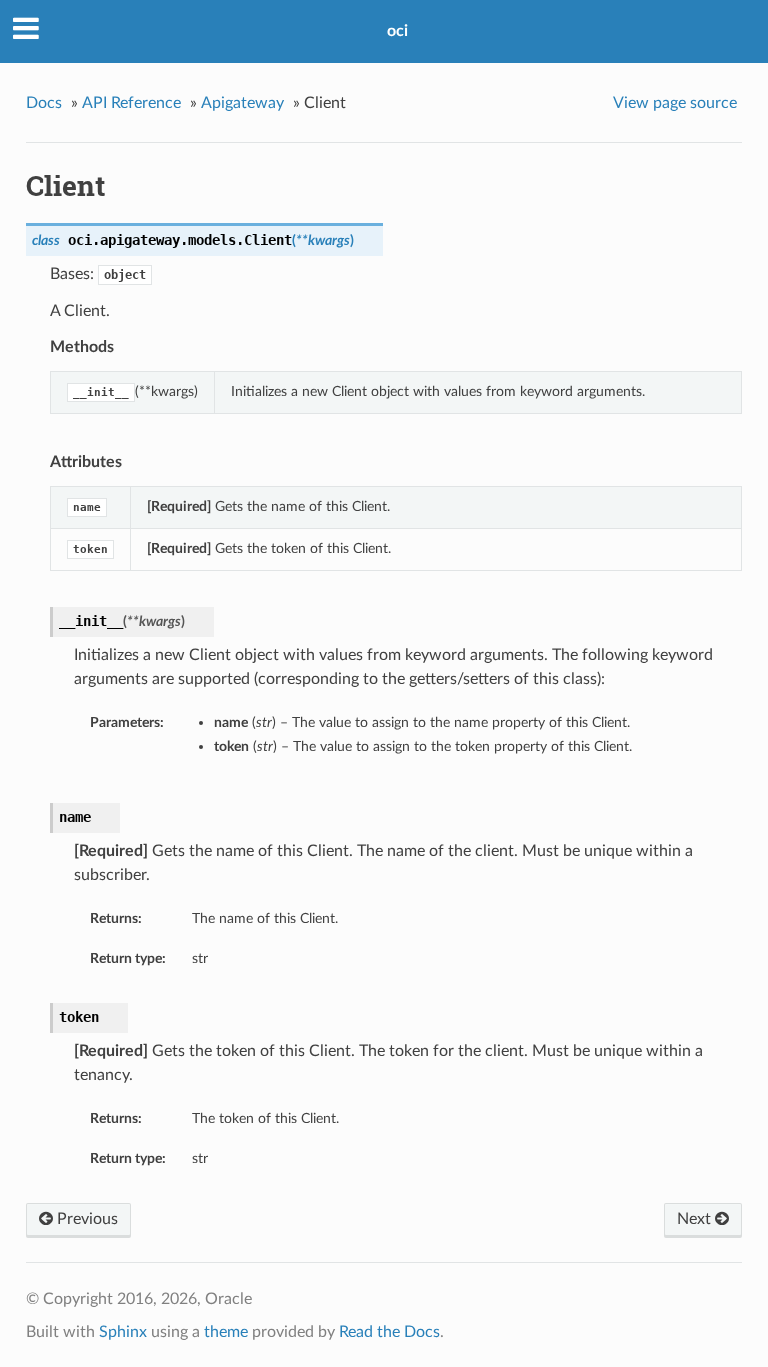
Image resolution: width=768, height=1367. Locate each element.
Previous (85, 1219)
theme (226, 1332)
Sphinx (123, 1332)
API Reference (131, 103)
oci (397, 31)
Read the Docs (389, 1332)
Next (696, 1219)
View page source (675, 103)
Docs (44, 103)
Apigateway (242, 103)
